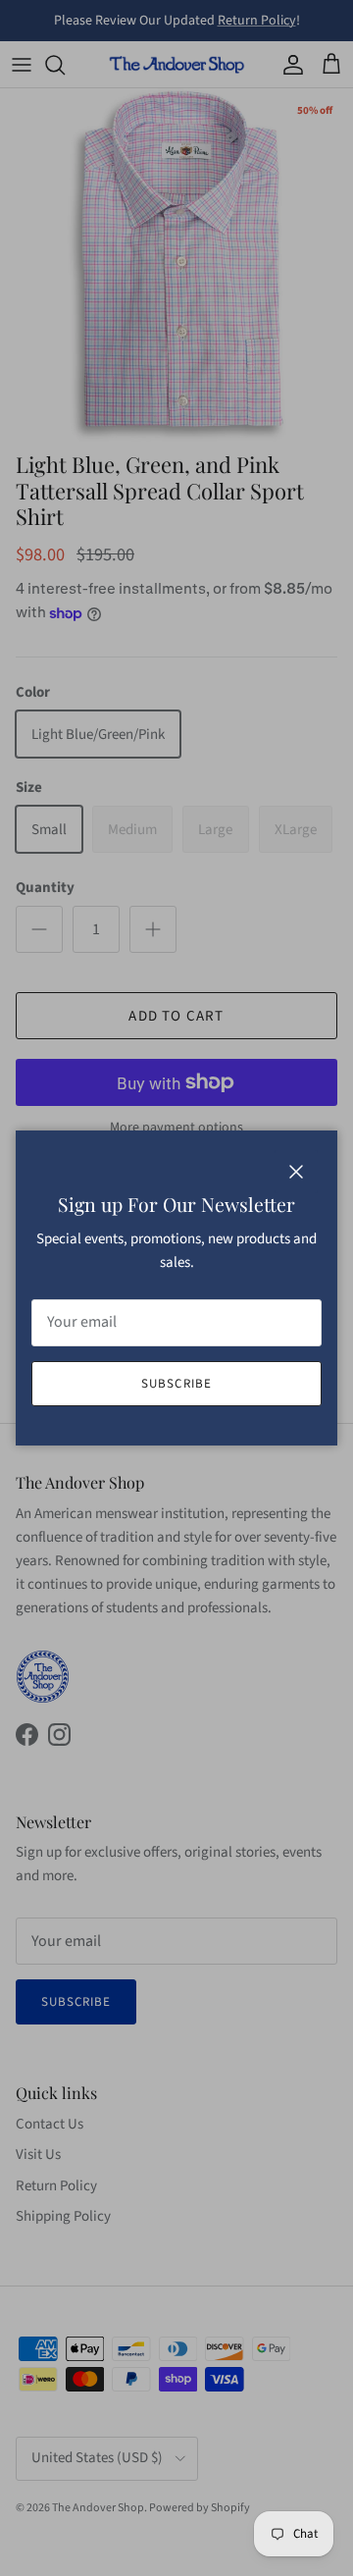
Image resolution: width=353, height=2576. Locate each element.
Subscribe (176, 1384)
